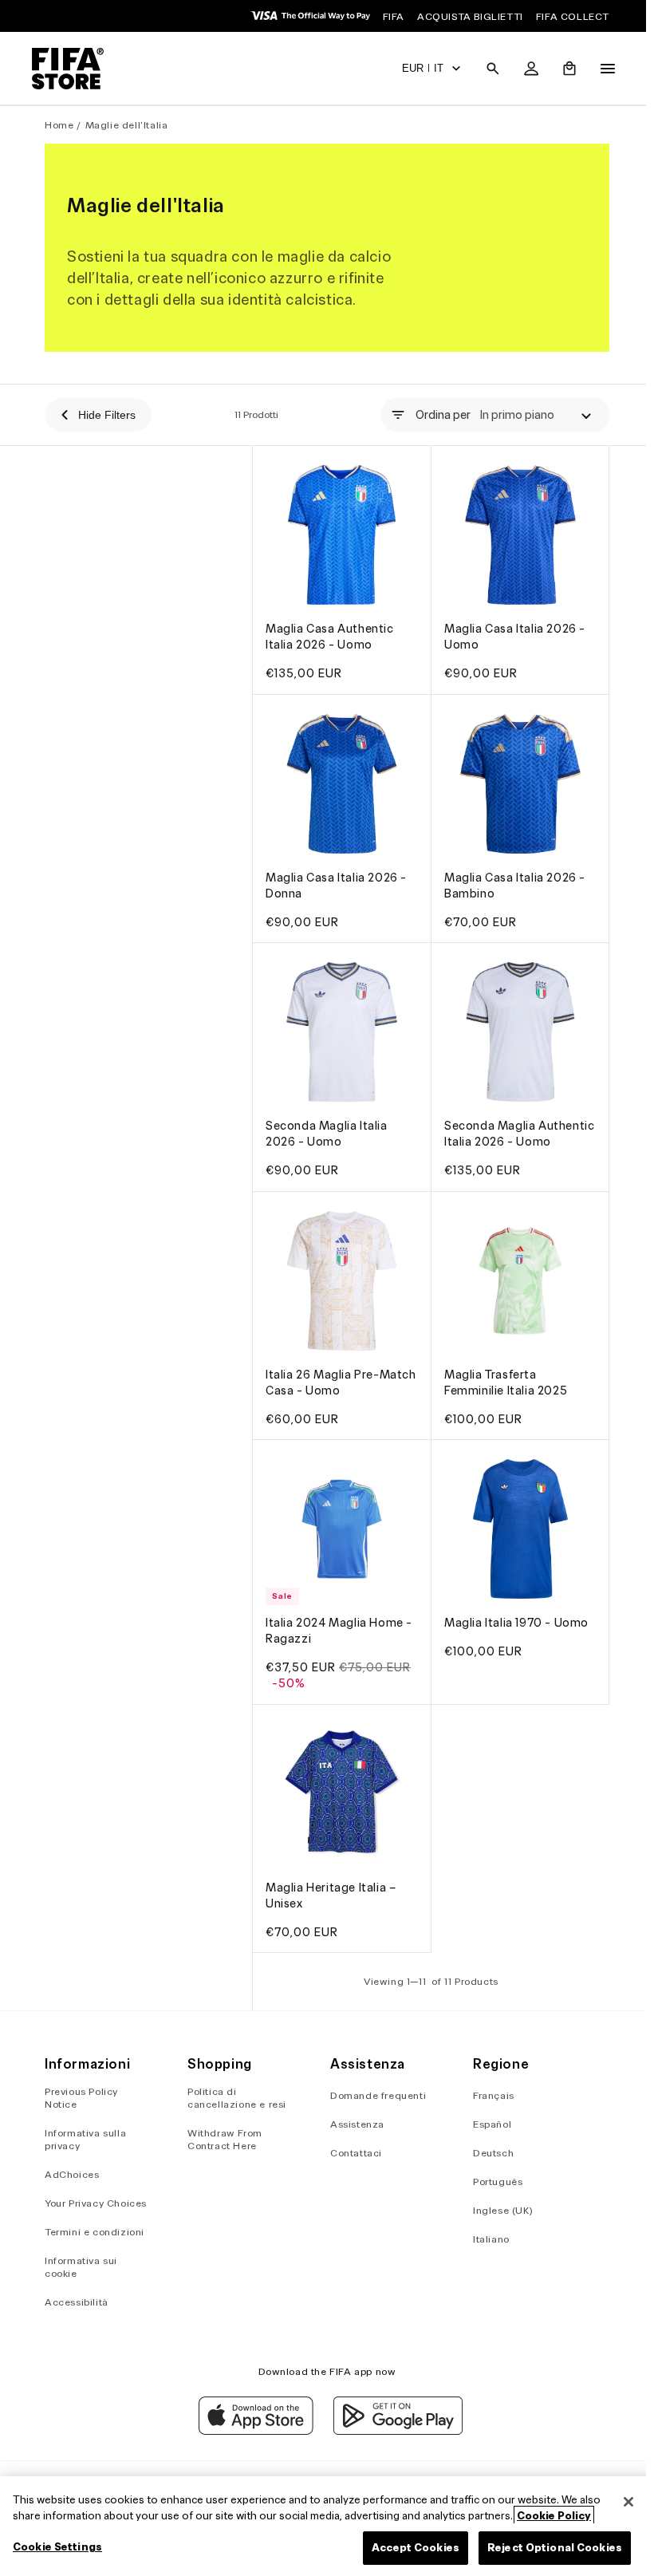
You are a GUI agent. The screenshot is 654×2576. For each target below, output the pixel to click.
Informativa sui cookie (81, 2267)
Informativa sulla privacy (85, 2139)
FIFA (394, 16)
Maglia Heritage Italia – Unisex (331, 1887)
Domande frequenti (374, 2095)
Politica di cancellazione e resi (235, 2098)
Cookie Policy (554, 2516)
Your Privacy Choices (96, 2203)
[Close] (621, 2502)
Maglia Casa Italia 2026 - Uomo (511, 633)
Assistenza (353, 2124)
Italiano (486, 2239)
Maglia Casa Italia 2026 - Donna (336, 877)
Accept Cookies (408, 2548)
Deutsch (488, 2153)
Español (487, 2124)
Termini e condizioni (95, 2232)
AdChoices (72, 2174)
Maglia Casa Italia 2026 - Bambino (511, 877)
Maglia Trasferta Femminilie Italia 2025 (502, 1382)
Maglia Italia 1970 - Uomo (512, 1619)
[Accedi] (523, 69)
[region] (323, 2526)
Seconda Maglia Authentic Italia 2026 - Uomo (504, 1130)
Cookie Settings (57, 2547)
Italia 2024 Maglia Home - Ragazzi (339, 1627)
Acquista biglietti (470, 16)
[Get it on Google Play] (394, 2431)
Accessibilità (77, 2302)
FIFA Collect (573, 16)
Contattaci (352, 2153)
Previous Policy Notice (81, 2098)
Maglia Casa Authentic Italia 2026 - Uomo (330, 633)
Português (492, 2182)
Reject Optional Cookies (547, 2548)
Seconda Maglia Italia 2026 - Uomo (327, 1122)
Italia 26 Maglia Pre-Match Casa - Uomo (323, 1382)
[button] (485, 69)
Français (488, 2095)
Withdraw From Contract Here (223, 2139)
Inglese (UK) (497, 2210)
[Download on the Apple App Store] (252, 2431)
